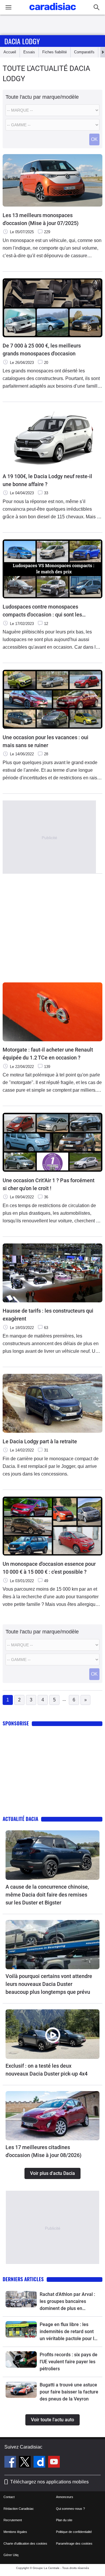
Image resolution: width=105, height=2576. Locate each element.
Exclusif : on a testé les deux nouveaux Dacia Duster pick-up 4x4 (47, 2070)
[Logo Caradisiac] (53, 12)
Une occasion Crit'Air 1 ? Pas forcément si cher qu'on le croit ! (49, 1184)
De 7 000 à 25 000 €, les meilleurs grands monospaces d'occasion (42, 350)
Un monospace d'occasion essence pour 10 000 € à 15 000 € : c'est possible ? (49, 1568)
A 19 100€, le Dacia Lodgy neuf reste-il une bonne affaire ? (47, 480)
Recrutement (13, 2520)
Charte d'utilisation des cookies (25, 2543)
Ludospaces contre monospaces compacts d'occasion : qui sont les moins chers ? (42, 611)
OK (94, 139)
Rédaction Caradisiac (19, 2509)
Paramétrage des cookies (74, 2543)
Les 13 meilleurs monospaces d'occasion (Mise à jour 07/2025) (41, 219)
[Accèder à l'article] (52, 1855)
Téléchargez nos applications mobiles (49, 2482)
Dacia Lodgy (22, 41)
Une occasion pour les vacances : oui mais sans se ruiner (45, 741)
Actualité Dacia (20, 1819)
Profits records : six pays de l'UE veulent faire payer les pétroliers (69, 2362)
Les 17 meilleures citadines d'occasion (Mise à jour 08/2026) (43, 2151)
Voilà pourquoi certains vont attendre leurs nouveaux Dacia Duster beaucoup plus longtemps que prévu (49, 1984)
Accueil (10, 52)
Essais (29, 52)
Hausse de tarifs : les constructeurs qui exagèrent (48, 1315)
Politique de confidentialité (74, 2532)
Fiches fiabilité (55, 52)
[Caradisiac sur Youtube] (54, 2463)
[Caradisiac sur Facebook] (11, 2463)
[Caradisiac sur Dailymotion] (40, 2463)
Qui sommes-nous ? (70, 2509)
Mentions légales (15, 2532)
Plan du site (64, 2520)
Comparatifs (84, 52)
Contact (9, 2497)
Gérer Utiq (11, 2555)
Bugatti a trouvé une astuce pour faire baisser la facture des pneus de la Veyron (69, 2392)
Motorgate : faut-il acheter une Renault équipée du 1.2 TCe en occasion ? (48, 1054)
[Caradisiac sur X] (26, 2463)
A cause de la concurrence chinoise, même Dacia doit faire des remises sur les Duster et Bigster (47, 1895)
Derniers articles (23, 2279)
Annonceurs (65, 2497)
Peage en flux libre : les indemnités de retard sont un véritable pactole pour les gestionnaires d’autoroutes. (69, 2332)
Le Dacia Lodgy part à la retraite (40, 1441)
